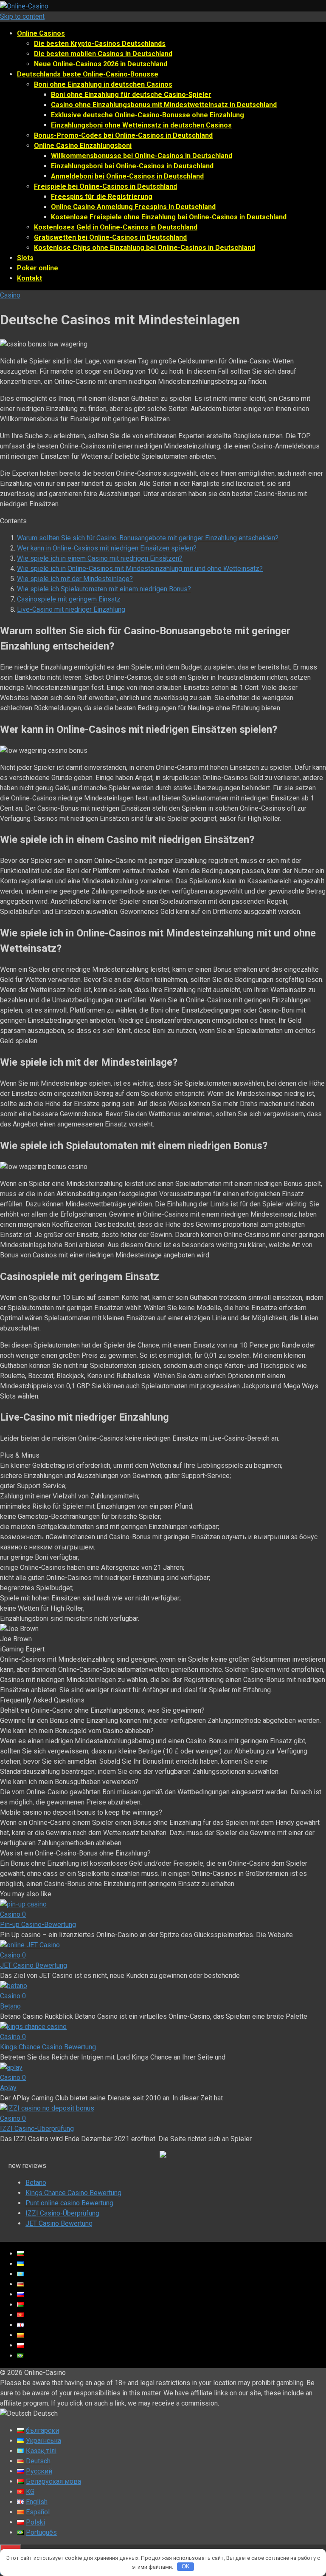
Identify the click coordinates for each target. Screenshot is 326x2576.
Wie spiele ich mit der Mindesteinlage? (75, 579)
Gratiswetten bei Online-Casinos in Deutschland (110, 237)
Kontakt (30, 278)
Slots (25, 258)
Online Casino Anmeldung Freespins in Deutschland (133, 207)
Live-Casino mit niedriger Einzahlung (71, 609)
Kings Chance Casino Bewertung (48, 2047)
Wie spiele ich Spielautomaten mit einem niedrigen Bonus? (104, 589)
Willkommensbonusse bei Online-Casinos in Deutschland (142, 156)
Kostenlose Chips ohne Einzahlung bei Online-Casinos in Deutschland (145, 248)
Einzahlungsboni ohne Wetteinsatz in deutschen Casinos (141, 125)
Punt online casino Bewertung (69, 2203)
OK (186, 2566)
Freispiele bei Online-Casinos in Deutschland (105, 186)
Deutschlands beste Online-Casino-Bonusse (88, 74)
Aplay (8, 2088)
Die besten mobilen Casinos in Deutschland (103, 54)
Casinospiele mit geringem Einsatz (69, 599)
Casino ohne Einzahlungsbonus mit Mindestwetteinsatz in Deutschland (164, 105)
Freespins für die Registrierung (102, 197)
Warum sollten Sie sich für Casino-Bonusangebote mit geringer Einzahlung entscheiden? (148, 538)
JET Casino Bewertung (34, 1965)
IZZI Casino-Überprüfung (37, 2129)
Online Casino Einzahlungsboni (83, 146)
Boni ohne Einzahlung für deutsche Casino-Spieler (131, 95)
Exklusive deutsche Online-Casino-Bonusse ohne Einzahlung (148, 115)
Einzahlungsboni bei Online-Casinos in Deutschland (132, 166)
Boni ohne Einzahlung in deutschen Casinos (103, 84)
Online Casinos (41, 33)
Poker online (38, 268)
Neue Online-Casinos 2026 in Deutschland (101, 64)
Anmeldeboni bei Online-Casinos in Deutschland (127, 176)
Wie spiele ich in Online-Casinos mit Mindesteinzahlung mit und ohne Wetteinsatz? (140, 569)
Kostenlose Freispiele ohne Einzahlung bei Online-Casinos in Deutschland (169, 217)
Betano (10, 2006)
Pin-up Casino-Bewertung (38, 1925)
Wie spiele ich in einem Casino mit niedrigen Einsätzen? (100, 558)
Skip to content (22, 16)
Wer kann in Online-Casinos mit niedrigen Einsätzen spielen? (107, 548)
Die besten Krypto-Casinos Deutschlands (100, 44)
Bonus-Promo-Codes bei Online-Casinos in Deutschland (123, 135)
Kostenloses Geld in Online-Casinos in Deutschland (116, 227)
